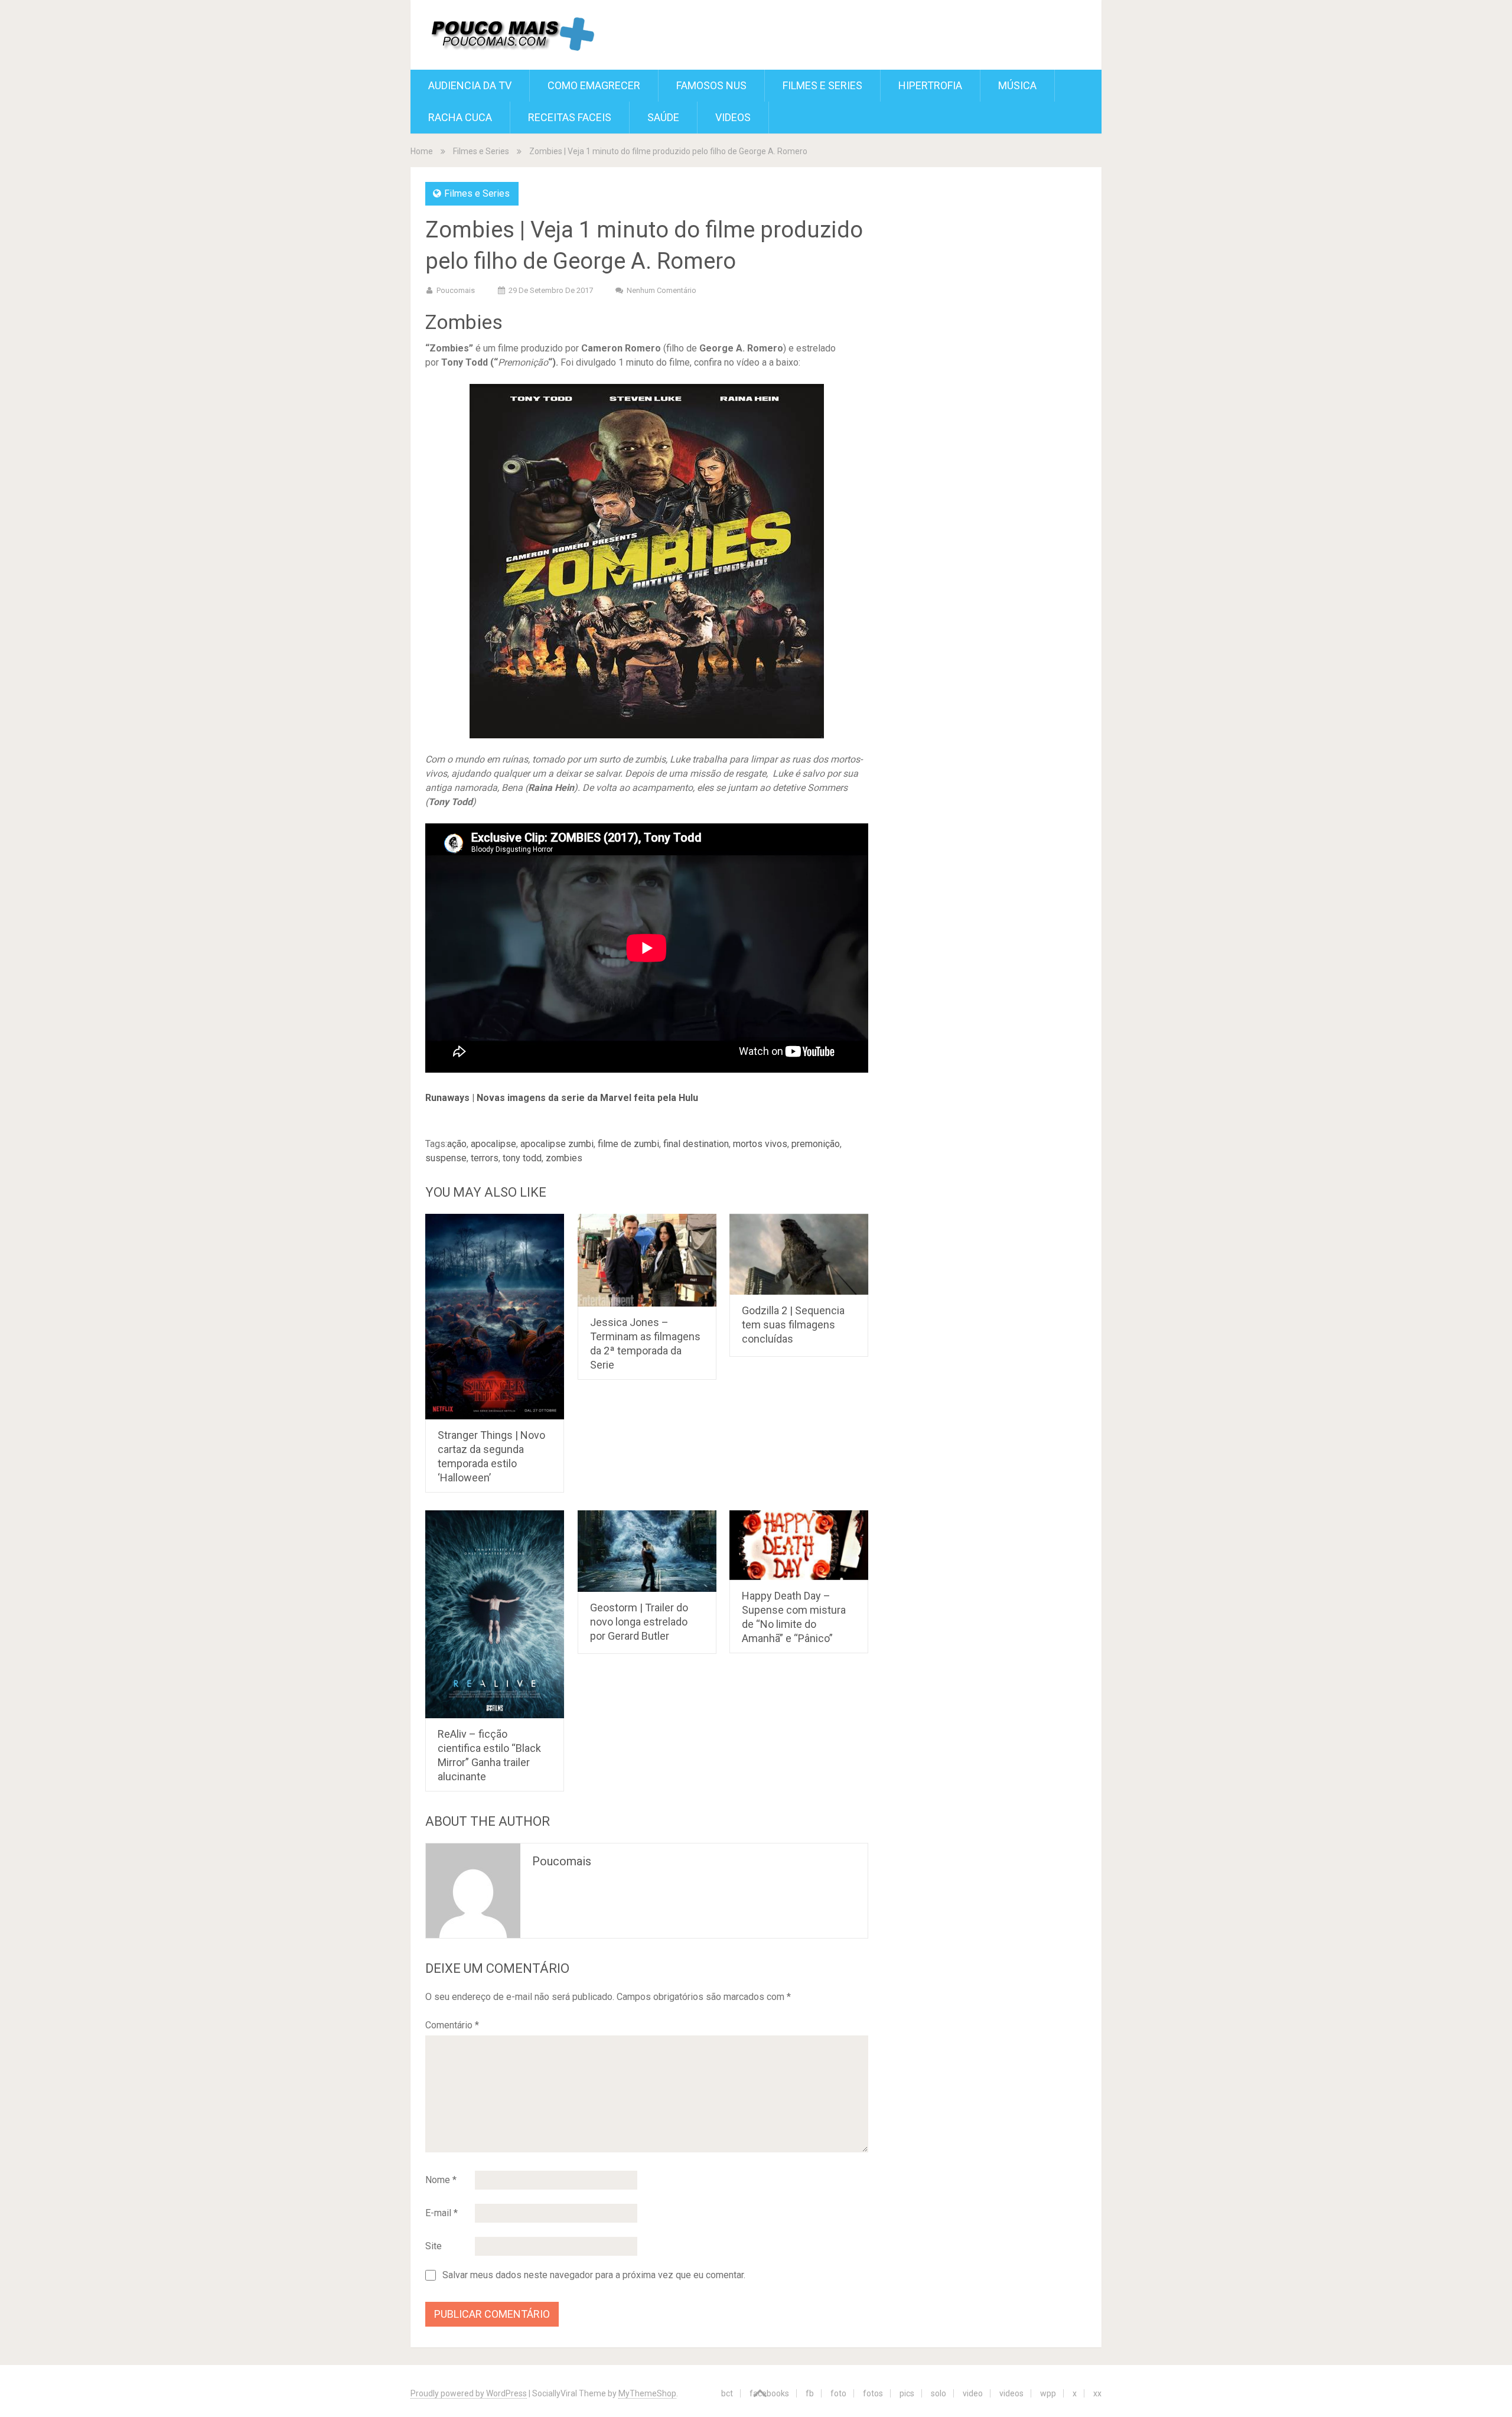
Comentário (452, 2025)
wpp (1048, 2393)
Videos (733, 117)
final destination (696, 1144)
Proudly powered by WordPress (469, 2393)
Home (422, 151)
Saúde (663, 117)
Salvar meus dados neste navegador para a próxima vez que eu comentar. (594, 2275)
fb (810, 2393)
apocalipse (493, 1144)
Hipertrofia (930, 85)
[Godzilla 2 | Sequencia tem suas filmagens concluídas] (799, 1254)
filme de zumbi (628, 1144)
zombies (564, 1158)
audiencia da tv (470, 85)
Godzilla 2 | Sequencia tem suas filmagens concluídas (793, 1325)
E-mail (441, 2213)
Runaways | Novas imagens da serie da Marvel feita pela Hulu (562, 1098)
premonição (816, 1144)
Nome (441, 2180)
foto (838, 2393)
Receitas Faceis (570, 117)
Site (434, 2246)
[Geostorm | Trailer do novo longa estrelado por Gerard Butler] (647, 1551)
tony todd (522, 1158)
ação (457, 1144)
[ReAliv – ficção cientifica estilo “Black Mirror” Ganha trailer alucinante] (495, 1614)
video (973, 2393)
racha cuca (460, 117)
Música (1017, 85)
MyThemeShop (647, 2393)
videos (1011, 2393)
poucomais (456, 290)
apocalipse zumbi (557, 1144)
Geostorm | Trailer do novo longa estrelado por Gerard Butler (639, 1622)
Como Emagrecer (594, 85)
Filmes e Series (822, 85)
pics (907, 2393)
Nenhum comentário (661, 290)
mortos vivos (760, 1144)
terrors (485, 1158)
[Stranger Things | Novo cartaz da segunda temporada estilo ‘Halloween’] (495, 1317)
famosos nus (711, 85)
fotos (873, 2393)
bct (727, 2393)
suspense (446, 1158)
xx (1097, 2393)
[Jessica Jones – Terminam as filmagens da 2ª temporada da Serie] (647, 1260)
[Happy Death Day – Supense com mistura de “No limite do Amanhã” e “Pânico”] (799, 1545)
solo (939, 2393)
